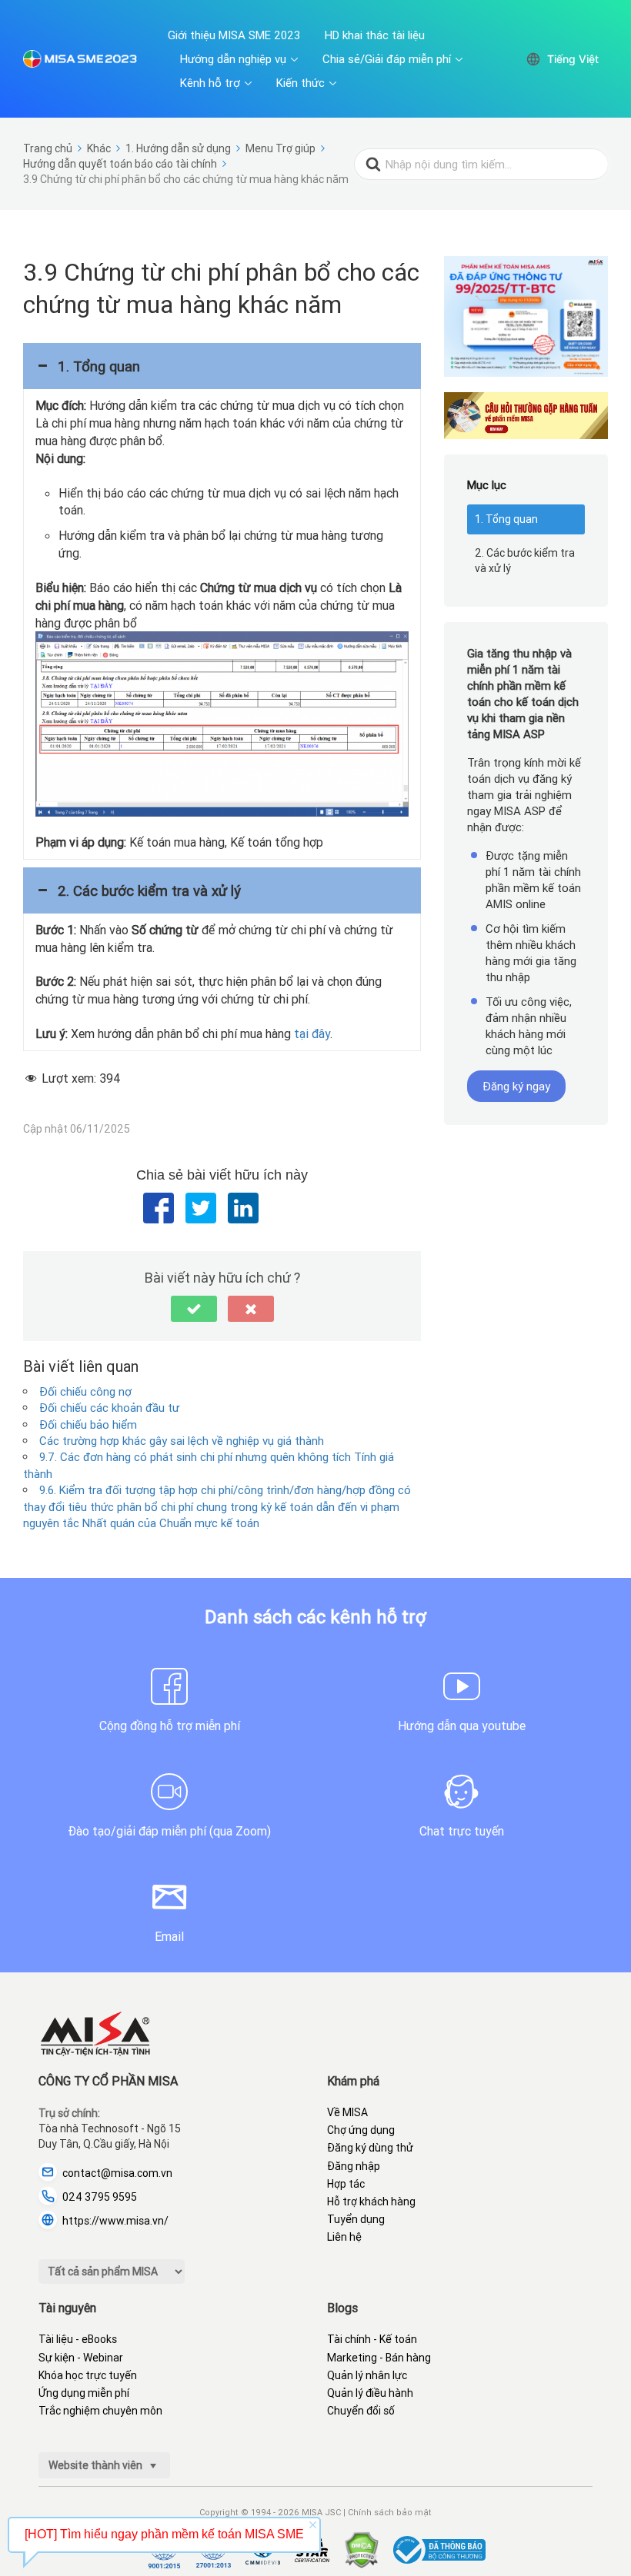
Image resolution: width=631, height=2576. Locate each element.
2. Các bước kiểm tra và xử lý (525, 561)
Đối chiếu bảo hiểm (88, 1424)
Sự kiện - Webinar (81, 2358)
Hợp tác (346, 2184)
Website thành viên (97, 2465)
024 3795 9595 (100, 2197)
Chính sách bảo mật (390, 2512)
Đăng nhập (354, 2166)
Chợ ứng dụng (361, 2130)
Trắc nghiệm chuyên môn (100, 2411)
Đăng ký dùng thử (370, 2148)
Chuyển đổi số (361, 2411)
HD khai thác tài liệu (375, 35)
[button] (222, 366)
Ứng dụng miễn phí (84, 2393)
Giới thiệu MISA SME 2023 (234, 35)
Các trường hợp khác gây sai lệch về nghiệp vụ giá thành (182, 1441)
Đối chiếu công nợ (85, 1391)
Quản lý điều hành (370, 2393)
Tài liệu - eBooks (78, 2339)
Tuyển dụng (356, 2219)
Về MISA (347, 2112)
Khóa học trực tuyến (88, 2375)
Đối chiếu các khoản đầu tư (109, 1408)
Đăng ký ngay (516, 1086)
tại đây (312, 1033)
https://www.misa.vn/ (115, 2221)
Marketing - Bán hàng (379, 2358)
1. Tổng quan (506, 519)
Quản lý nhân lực (367, 2375)
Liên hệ (344, 2237)
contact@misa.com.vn (117, 2173)
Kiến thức (300, 83)
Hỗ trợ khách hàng (371, 2202)
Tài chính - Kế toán (372, 2339)
